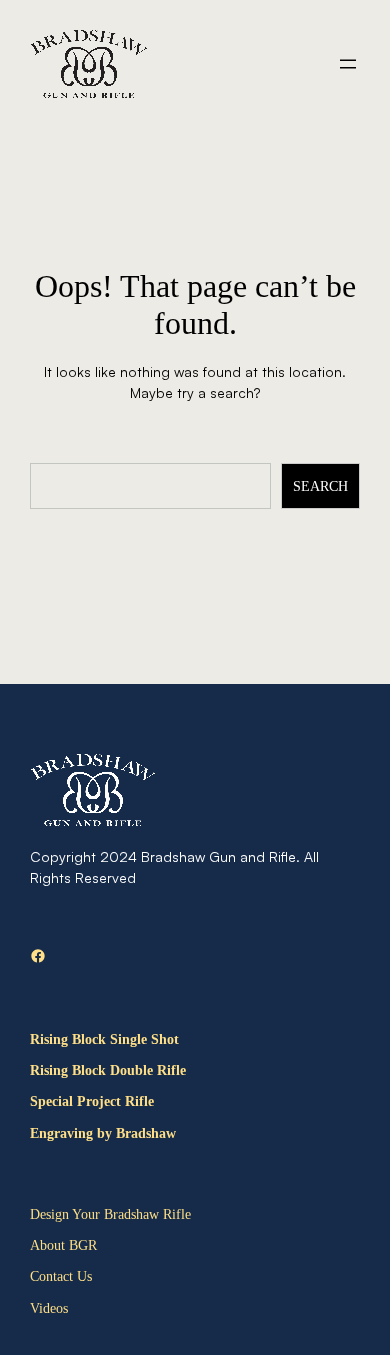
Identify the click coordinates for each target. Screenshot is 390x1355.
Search (320, 486)
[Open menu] (348, 64)
